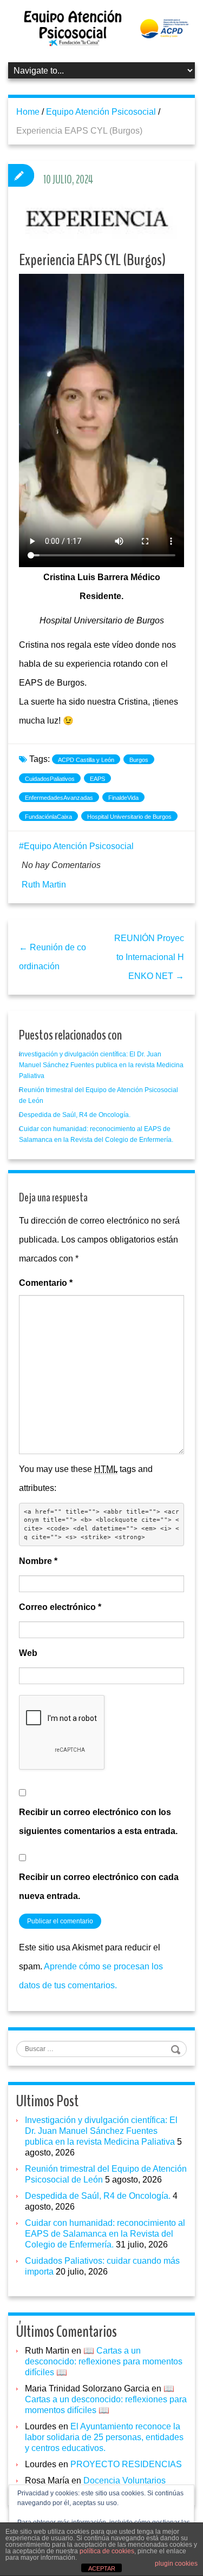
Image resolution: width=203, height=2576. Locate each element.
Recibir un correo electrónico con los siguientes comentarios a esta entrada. (98, 1822)
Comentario (46, 1283)
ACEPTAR (102, 2568)
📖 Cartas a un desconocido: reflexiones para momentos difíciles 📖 (104, 2361)
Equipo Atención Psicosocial (101, 112)
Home (28, 112)
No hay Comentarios (61, 865)
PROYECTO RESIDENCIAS (126, 2464)
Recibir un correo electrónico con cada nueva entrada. (99, 1887)
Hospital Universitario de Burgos (129, 817)
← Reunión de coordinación (53, 957)
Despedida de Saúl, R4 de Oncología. (75, 1115)
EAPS (97, 779)
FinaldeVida (123, 798)
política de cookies (107, 2551)
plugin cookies (176, 2564)
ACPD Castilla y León (86, 760)
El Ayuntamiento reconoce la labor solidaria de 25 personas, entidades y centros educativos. (104, 2437)
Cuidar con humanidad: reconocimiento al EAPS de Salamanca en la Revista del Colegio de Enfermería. (105, 2234)
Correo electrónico (60, 1607)
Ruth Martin (44, 885)
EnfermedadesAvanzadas (59, 798)
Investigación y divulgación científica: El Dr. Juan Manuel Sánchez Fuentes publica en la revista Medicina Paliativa (101, 1065)
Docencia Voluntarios (125, 2480)
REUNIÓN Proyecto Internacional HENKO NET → (149, 957)
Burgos (139, 760)
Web (28, 1653)
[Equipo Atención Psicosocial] (101, 28)
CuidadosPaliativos (50, 779)
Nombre (38, 1561)
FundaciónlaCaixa (48, 817)
